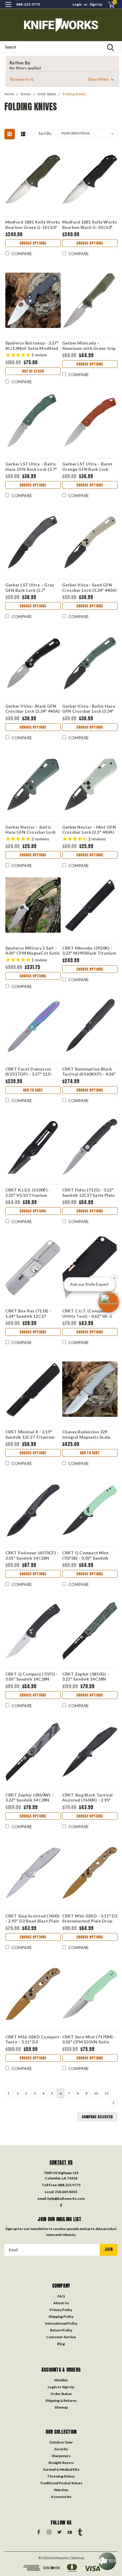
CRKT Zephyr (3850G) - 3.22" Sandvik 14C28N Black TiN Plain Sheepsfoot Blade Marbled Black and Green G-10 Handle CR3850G (90, 1676)
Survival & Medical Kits (61, 2469)
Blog (61, 2344)
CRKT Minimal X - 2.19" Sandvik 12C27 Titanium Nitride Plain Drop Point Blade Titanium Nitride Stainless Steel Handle (30, 1434)
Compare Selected (97, 2117)
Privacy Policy (61, 2310)
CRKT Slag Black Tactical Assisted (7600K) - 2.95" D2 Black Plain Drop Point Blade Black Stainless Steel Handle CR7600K (90, 1797)
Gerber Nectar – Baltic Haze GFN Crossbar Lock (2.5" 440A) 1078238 (31, 829)
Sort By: (45, 133)
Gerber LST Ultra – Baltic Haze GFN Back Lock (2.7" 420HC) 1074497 (31, 466)
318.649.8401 (66, 2192)
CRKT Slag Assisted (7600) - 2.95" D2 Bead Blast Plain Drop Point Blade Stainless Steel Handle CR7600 (33, 1918)
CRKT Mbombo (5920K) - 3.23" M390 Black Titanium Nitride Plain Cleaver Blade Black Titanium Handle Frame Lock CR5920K (90, 950)
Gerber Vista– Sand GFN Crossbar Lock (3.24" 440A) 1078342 (90, 587)
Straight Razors (61, 2463)
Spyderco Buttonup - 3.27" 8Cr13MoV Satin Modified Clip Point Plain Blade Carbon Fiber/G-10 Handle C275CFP (32, 345)
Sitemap (61, 2407)
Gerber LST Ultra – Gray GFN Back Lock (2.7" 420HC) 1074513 (30, 587)
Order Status (61, 2394)
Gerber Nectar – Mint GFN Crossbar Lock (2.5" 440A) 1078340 (89, 829)
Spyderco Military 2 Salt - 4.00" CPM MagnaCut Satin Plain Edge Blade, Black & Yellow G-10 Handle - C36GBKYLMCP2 (33, 950)
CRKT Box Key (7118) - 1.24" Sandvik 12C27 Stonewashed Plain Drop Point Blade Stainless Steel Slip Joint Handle (33, 1313)
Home (9, 94)
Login (77, 4)
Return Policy (61, 2330)
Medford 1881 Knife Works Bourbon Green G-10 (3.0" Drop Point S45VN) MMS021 (33, 224)
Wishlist (61, 2380)
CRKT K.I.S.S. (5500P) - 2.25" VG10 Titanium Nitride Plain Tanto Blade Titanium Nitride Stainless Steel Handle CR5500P (33, 1192)
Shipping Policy (61, 2317)
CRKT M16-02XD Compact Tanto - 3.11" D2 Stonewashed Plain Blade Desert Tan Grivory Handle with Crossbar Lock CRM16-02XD (33, 2039)
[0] (108, 5)
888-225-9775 (28, 4)
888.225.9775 (69, 2185)
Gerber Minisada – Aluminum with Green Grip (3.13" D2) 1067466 (89, 345)
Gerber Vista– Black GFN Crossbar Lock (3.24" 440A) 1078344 (33, 709)
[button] (62, 79)
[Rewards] (107, 2561)
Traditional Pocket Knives (61, 2483)
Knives (26, 94)
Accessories (61, 2497)
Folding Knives (74, 94)
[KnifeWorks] (61, 25)
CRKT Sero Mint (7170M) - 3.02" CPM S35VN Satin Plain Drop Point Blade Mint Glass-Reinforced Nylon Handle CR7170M (89, 2039)
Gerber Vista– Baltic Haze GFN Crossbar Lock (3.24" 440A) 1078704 (89, 709)
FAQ (61, 2296)
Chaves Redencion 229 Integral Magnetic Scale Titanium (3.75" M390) (86, 1434)
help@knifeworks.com (66, 2199)
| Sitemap (77, 2558)
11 (107, 2093)
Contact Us (61, 2162)
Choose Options (33, 243)
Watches (61, 2490)
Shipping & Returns (61, 2400)
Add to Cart (33, 1090)
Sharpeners (61, 2456)
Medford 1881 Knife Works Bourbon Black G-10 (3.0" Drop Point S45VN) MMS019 (90, 224)
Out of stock (33, 371)
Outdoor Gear (61, 2442)
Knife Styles (47, 94)
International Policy (61, 2323)
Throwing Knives (61, 2476)
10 (96, 2093)
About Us (61, 2303)
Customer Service (61, 2337)
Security (61, 2449)
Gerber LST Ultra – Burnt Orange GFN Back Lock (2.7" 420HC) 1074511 (88, 466)
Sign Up (96, 4)
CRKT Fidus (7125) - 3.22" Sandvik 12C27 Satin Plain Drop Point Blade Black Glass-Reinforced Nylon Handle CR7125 (88, 1192)
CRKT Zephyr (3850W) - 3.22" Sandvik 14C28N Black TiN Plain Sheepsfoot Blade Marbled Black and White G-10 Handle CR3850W (33, 1797)
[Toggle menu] (8, 8)
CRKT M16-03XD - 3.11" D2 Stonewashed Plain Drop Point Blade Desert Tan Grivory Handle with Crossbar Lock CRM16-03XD (90, 1918)
